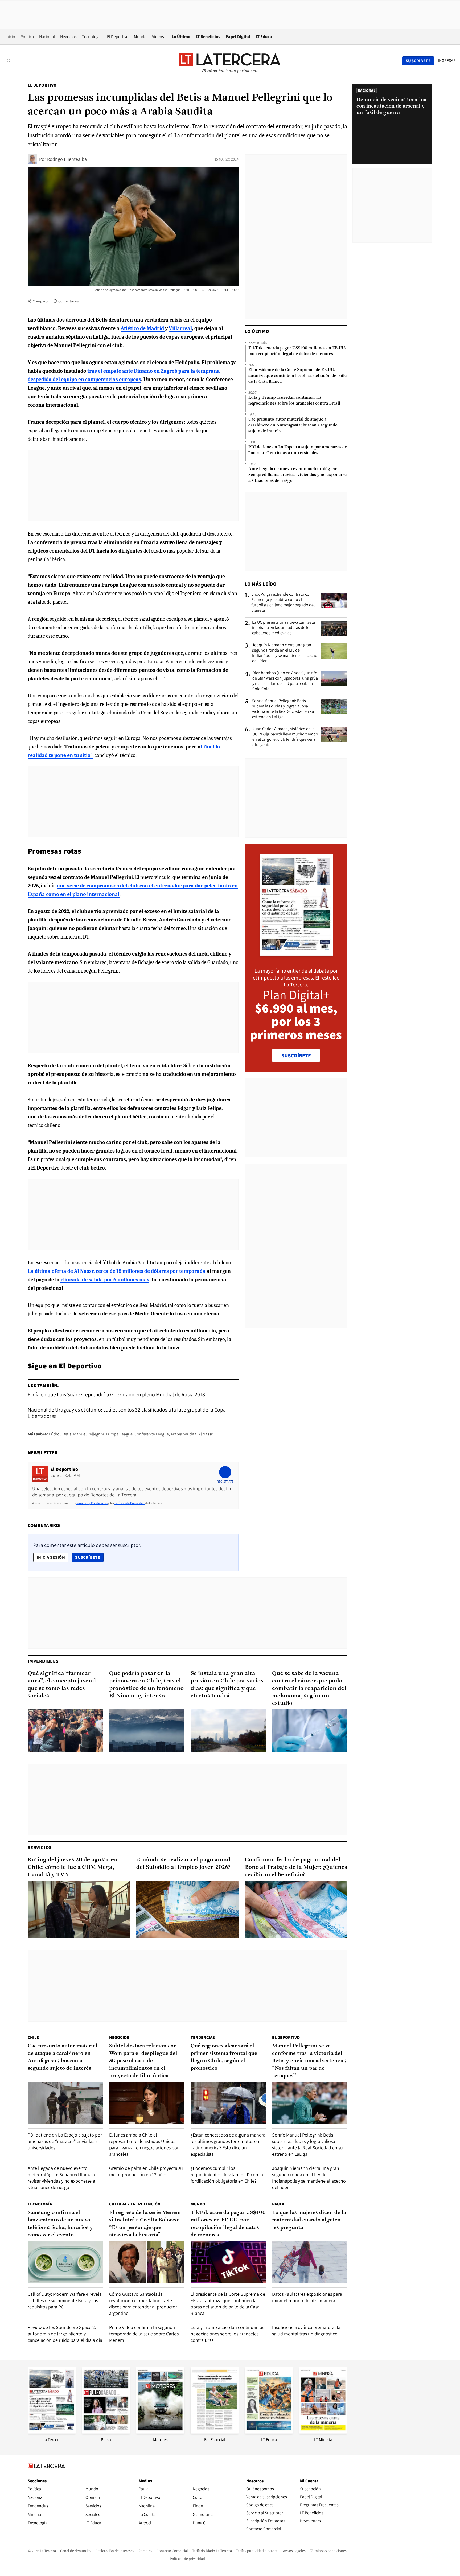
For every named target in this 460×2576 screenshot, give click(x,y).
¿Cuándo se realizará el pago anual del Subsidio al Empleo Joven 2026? (183, 1864)
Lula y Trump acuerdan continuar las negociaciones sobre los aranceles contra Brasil (294, 401)
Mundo (140, 37)
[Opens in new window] (160, 2432)
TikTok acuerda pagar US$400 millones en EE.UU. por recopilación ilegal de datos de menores (297, 351)
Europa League (119, 1434)
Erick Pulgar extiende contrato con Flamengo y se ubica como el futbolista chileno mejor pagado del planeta (283, 602)
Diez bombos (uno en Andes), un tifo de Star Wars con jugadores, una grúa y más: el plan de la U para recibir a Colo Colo (285, 681)
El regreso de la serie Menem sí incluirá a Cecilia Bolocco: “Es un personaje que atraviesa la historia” (145, 2224)
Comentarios (69, 301)
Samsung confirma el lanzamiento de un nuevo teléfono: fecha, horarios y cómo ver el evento (60, 2224)
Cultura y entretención (135, 2204)
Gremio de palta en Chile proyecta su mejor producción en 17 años (146, 2171)
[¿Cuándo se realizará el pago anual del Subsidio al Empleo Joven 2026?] (187, 1910)
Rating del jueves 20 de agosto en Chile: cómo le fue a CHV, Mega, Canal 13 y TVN (73, 1867)
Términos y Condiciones (92, 1503)
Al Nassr (205, 1434)
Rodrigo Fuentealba (67, 159)
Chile (33, 2037)
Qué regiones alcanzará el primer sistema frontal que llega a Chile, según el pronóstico (224, 2057)
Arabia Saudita (184, 1434)
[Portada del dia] (296, 954)
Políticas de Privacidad (130, 1503)
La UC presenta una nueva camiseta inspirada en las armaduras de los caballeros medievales (284, 628)
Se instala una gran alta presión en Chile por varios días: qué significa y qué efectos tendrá (227, 1685)
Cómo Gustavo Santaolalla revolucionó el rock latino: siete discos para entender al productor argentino (143, 2304)
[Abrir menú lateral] (9, 61)
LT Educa (264, 37)
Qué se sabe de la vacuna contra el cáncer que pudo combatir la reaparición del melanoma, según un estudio (309, 1688)
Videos (158, 37)
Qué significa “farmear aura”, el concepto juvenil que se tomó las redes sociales (62, 1685)
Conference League (152, 1434)
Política (27, 37)
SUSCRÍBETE (296, 1056)
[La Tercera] (52, 2432)
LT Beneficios (208, 37)
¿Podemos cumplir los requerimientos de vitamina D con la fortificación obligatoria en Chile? (227, 2174)
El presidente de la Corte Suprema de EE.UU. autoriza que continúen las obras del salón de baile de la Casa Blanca (297, 376)
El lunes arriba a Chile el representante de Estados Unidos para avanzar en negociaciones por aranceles (144, 2144)
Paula (278, 2204)
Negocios (68, 37)
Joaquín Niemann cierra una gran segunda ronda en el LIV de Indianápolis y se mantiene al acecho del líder (285, 653)
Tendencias (203, 2037)
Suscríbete (89, 1557)
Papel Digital (238, 37)
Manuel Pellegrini (89, 1434)
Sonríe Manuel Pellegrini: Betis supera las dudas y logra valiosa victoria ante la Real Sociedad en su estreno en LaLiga (283, 709)
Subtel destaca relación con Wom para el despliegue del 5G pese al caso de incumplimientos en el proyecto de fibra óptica (143, 2061)
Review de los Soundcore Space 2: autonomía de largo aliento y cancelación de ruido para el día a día (65, 2334)
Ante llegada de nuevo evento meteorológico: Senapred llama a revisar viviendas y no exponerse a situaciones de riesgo (297, 475)
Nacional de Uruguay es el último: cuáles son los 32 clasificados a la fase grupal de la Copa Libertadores (127, 1413)
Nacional (47, 37)
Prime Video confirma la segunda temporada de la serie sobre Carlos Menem (144, 2334)
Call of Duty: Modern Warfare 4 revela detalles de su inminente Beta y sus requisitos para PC (65, 2300)
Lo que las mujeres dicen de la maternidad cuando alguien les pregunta (309, 2220)
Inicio (10, 37)
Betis (67, 1434)
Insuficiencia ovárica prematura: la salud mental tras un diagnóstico (306, 2330)
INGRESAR (447, 61)
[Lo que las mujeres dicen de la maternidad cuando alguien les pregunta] (310, 2262)
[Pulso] (106, 2432)
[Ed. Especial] (215, 2432)
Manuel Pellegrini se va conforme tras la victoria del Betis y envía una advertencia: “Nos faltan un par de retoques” (309, 2061)
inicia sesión (51, 1557)
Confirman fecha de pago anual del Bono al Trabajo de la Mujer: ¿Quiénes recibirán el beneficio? (296, 1867)
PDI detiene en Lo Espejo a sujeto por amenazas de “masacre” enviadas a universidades (298, 450)
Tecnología (92, 37)
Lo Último (181, 37)
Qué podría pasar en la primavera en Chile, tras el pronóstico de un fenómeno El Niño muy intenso (146, 1685)
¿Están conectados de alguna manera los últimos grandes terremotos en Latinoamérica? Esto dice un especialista (228, 2144)
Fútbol (55, 1434)
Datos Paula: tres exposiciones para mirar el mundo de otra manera (307, 2297)
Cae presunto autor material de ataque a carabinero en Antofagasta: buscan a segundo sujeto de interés (293, 425)
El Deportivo (118, 37)
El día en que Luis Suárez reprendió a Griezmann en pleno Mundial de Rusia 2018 (116, 1394)
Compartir (41, 301)
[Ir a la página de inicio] (230, 61)
